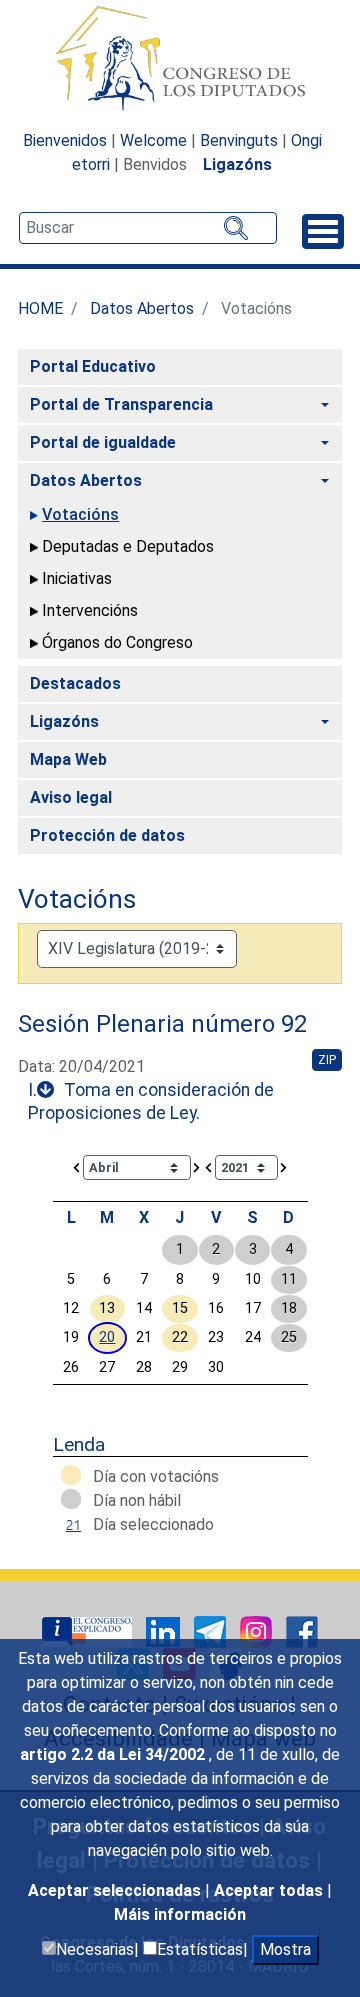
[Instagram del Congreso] (258, 1630)
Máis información (180, 1914)
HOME (40, 308)
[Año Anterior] (209, 1166)
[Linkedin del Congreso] (165, 1630)
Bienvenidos (65, 140)
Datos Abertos (142, 308)
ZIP (327, 1060)
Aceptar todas (270, 1890)
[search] (148, 228)
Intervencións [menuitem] (90, 610)
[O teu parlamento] (89, 1630)
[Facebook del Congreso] (302, 1630)
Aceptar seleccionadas (116, 1890)
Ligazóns (237, 164)
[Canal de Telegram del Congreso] (212, 1630)
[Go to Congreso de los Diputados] (180, 58)
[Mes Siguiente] (197, 1166)
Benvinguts (239, 140)
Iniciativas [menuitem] (77, 578)
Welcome (153, 140)
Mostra (285, 1949)
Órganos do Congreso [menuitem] (117, 642)
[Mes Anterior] (77, 1166)
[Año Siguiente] (284, 1166)
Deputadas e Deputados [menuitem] (128, 546)
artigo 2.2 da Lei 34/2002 (114, 1754)
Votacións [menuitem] (80, 514)
